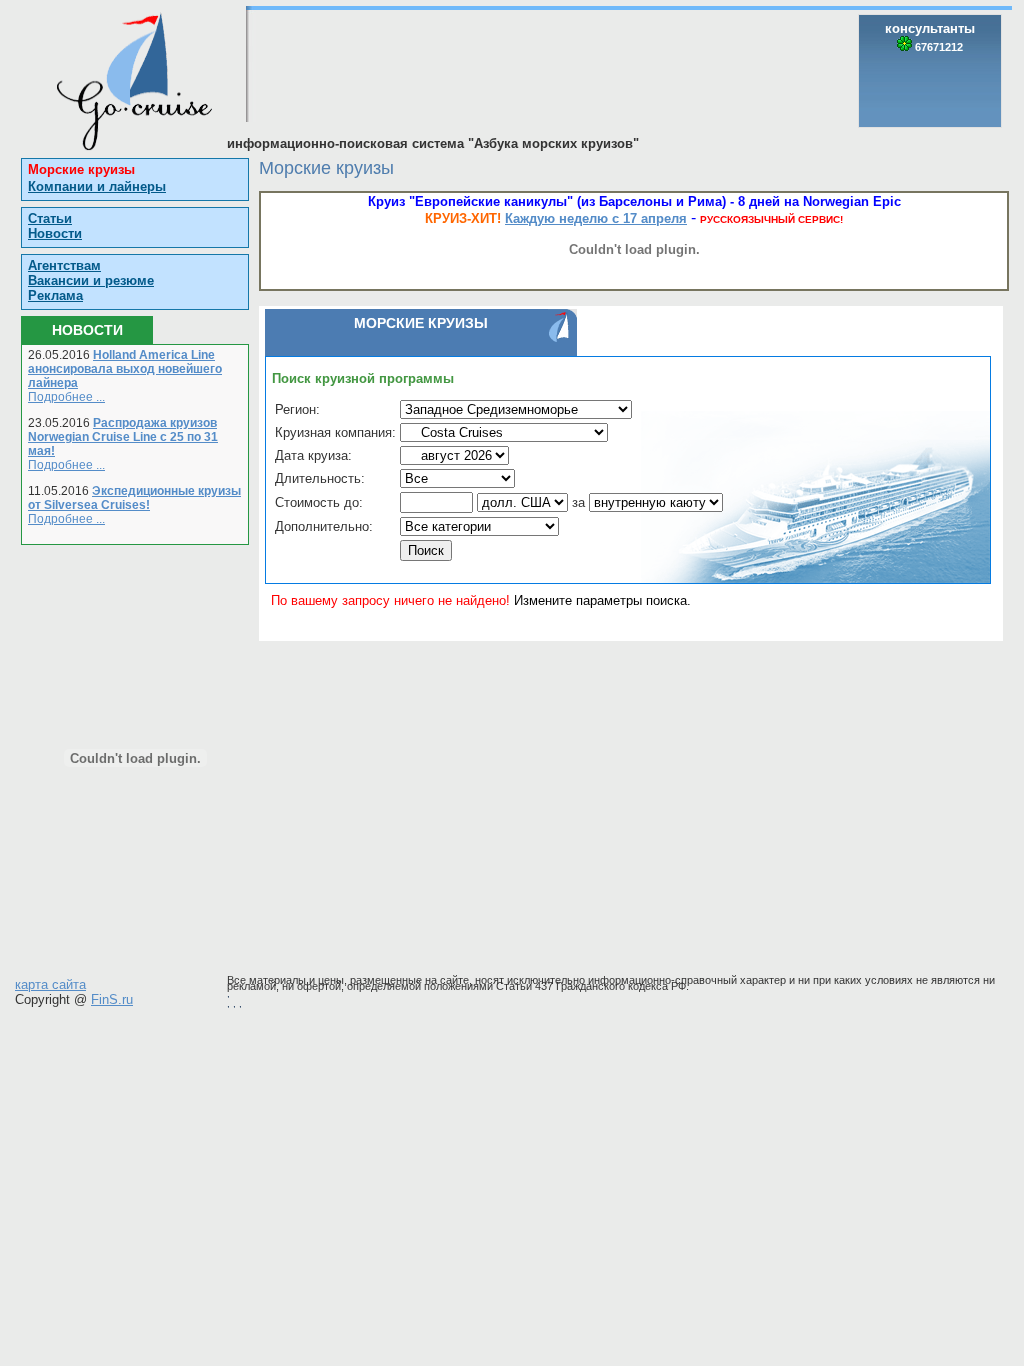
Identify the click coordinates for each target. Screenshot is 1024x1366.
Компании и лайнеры (97, 186)
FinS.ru (112, 999)
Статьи (50, 218)
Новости (55, 233)
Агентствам (64, 265)
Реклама (55, 295)
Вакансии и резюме (91, 280)
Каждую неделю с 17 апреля (596, 218)
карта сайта (50, 984)
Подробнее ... (66, 397)
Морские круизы (81, 169)
